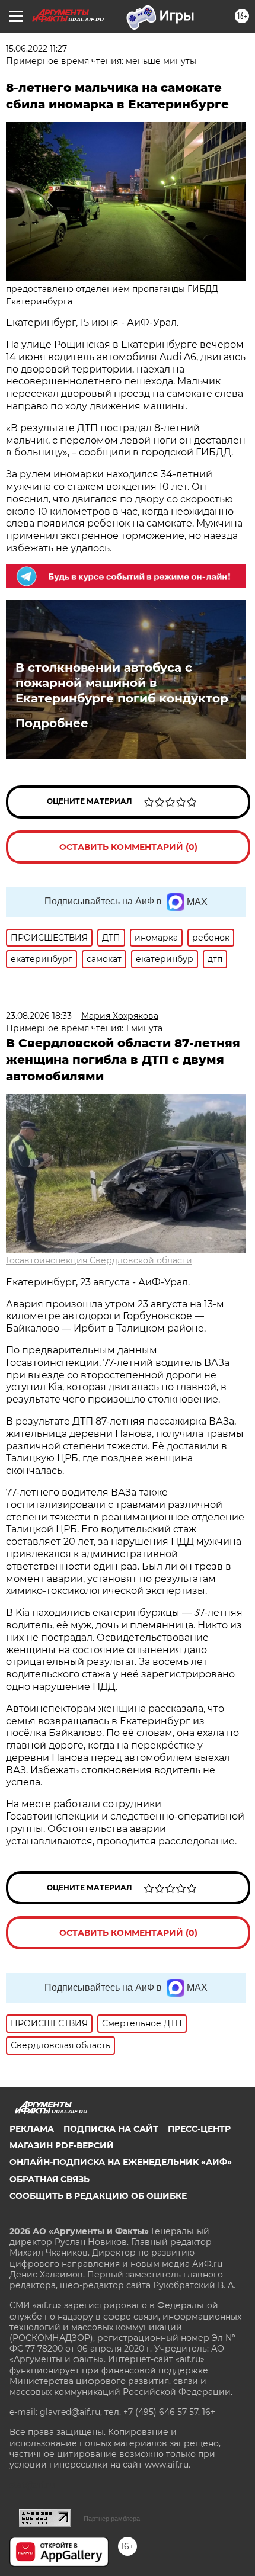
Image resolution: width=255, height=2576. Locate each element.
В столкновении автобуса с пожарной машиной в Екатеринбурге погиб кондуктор (122, 683)
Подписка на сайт (111, 2129)
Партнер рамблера (112, 2519)
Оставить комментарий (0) (128, 847)
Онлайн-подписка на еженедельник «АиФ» (121, 2162)
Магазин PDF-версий (62, 2145)
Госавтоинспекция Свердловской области (99, 1260)
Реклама (32, 2129)
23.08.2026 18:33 (39, 1016)
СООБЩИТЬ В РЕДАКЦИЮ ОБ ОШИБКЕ (98, 2196)
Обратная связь (50, 2179)
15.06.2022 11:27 (36, 49)
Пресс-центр (199, 2129)
